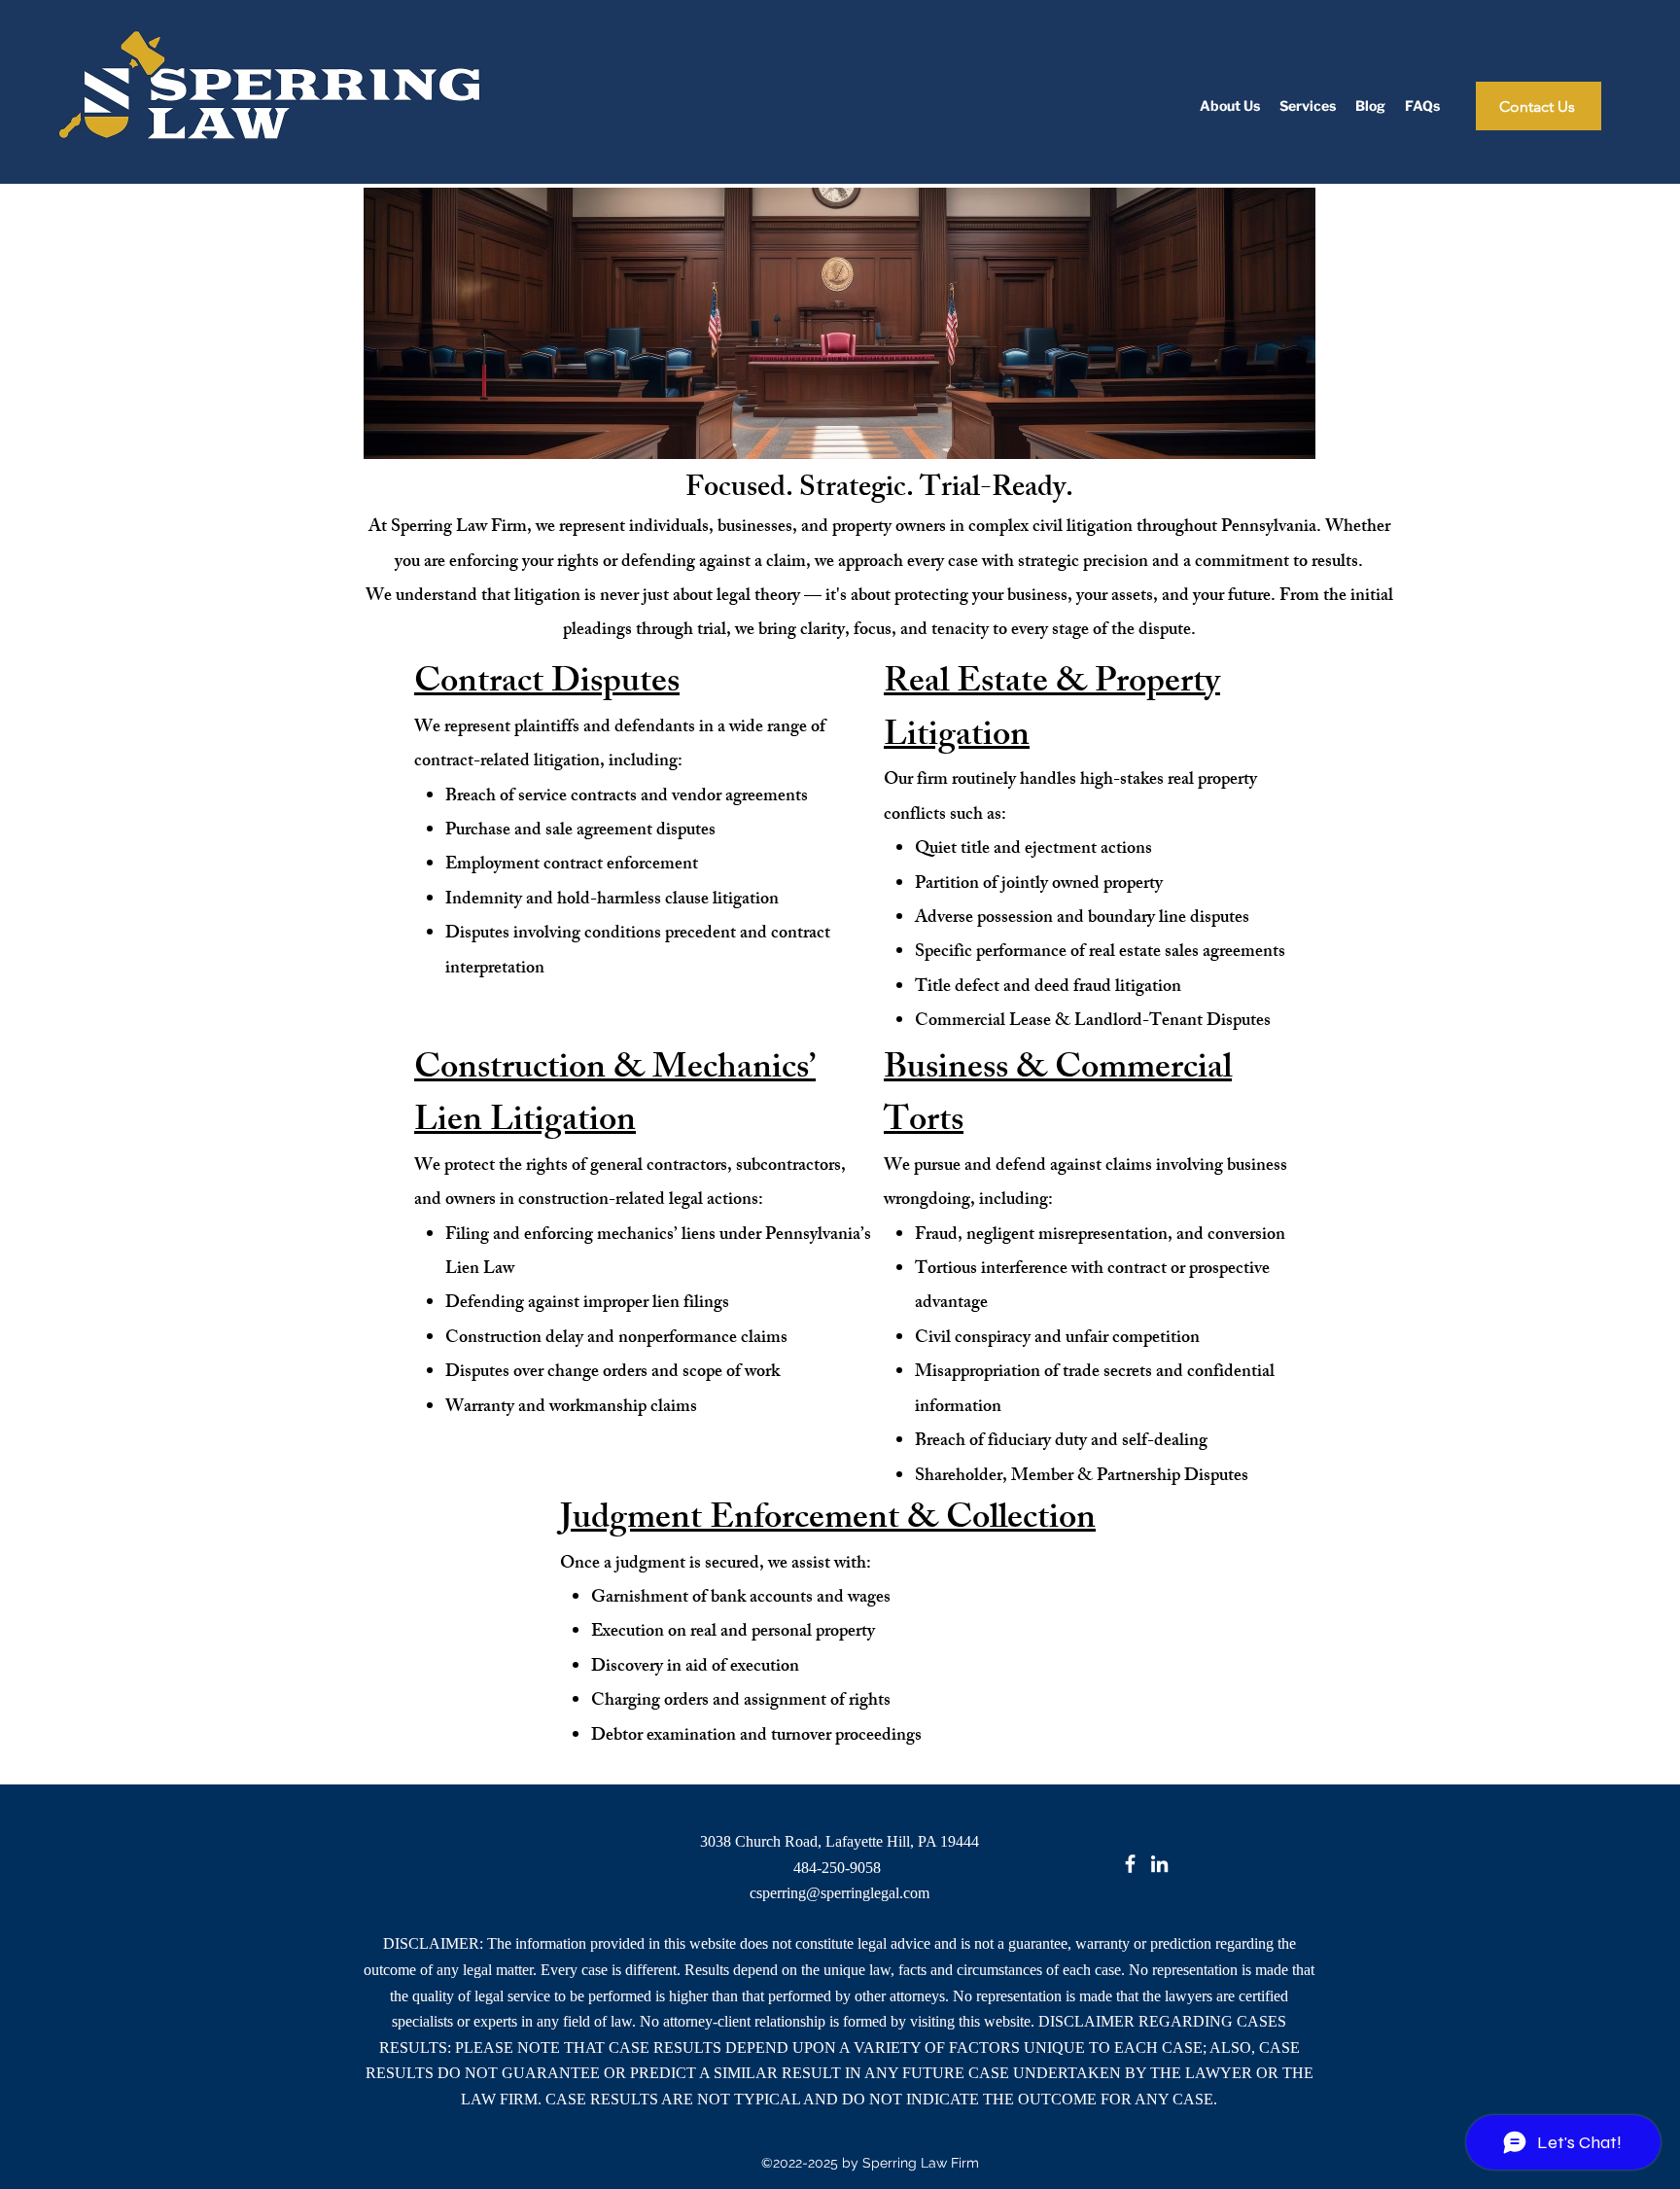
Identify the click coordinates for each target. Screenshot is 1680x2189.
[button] (1308, 106)
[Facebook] (1130, 1864)
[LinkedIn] (1159, 1864)
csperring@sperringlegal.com (840, 1893)
